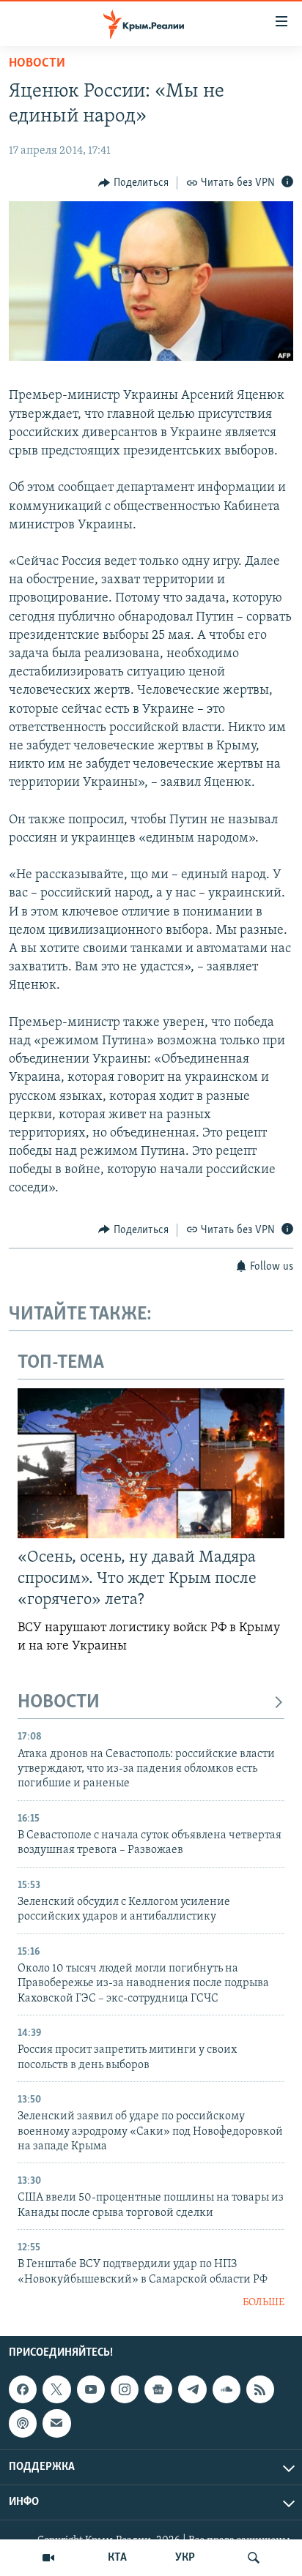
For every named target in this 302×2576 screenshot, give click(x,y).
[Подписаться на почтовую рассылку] (56, 2423)
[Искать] (254, 2558)
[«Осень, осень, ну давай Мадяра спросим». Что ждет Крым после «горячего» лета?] (151, 1463)
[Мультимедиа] (48, 2558)
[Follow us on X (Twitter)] (56, 2389)
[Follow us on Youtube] (91, 2389)
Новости (37, 64)
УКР (185, 2558)
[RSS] (260, 2389)
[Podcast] (23, 2423)
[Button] (133, 183)
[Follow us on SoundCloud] (226, 2389)
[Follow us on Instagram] (125, 2389)
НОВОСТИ (59, 1703)
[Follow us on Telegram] (192, 2389)
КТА (117, 2558)
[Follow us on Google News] (158, 2389)
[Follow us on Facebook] (23, 2389)
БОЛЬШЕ (264, 2303)
